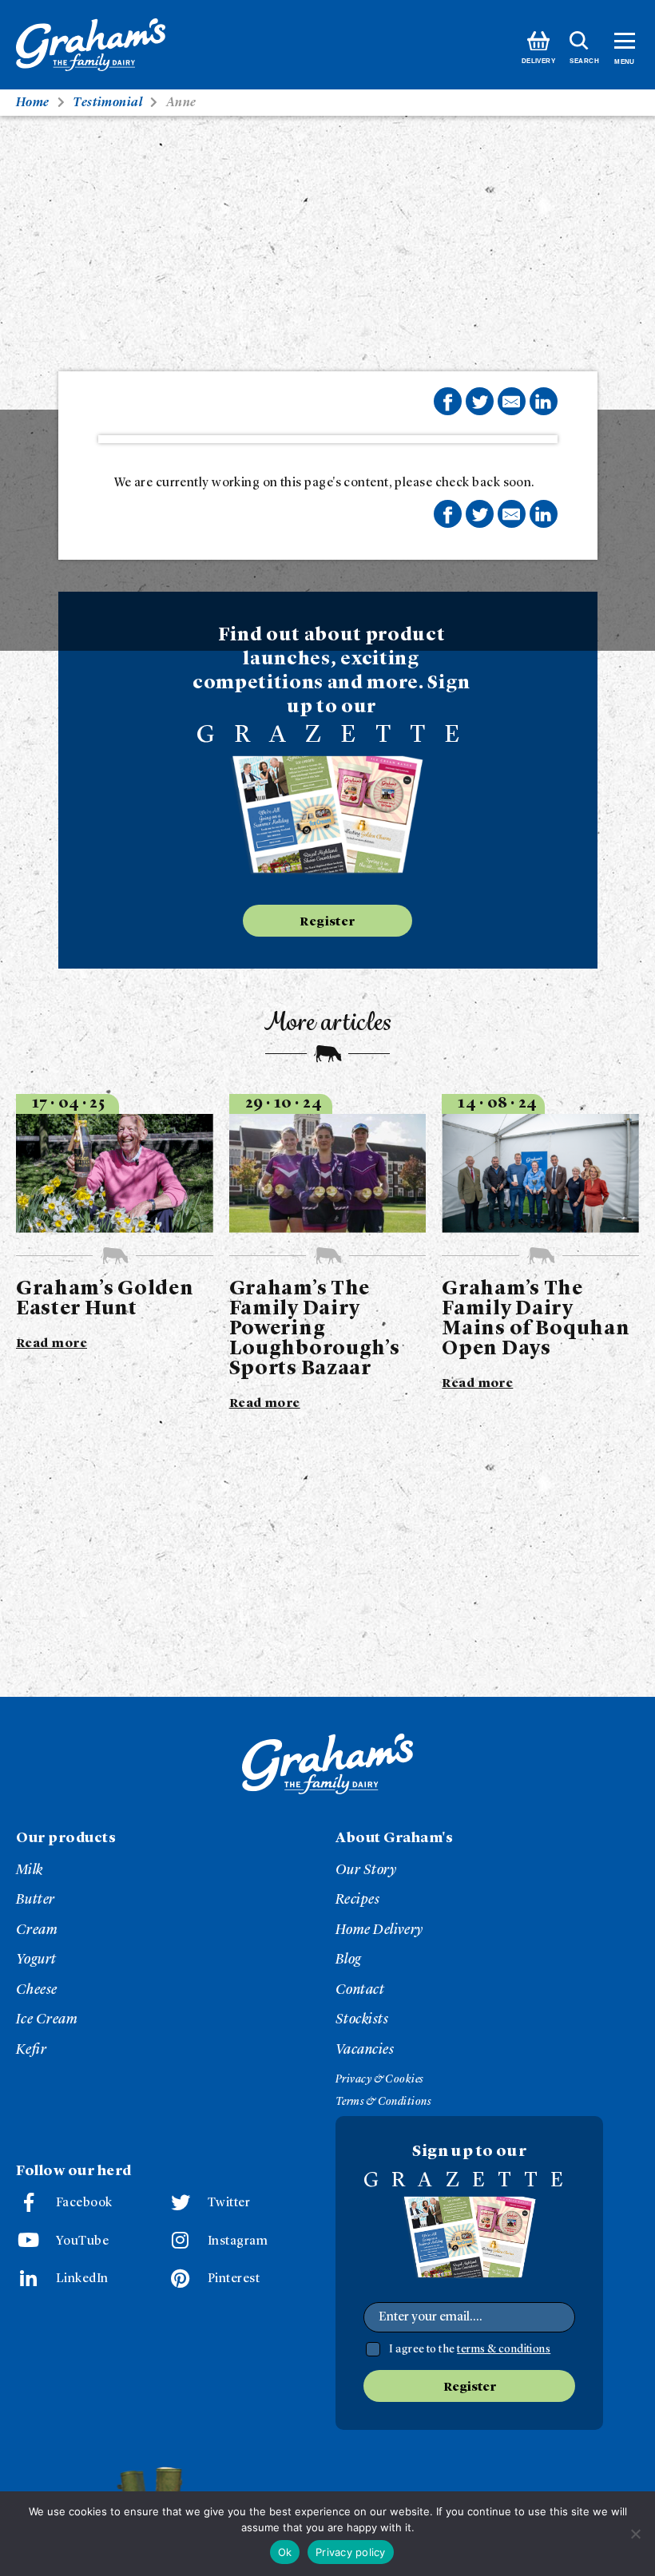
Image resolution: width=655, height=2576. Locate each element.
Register (327, 922)
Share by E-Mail (512, 401)
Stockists (362, 2019)
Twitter (229, 2203)
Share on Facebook (448, 401)
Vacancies (365, 2050)
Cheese (37, 1990)
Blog (349, 1960)
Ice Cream (47, 2019)
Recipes (357, 1900)
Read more (52, 1344)
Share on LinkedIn (544, 401)
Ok (285, 2552)
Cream (37, 1930)
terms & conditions (504, 2349)
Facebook (84, 2203)
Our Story (366, 1870)
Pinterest (234, 2279)
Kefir (31, 2050)
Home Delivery (379, 1930)
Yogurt (36, 1960)
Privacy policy (351, 2552)
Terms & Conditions (383, 2102)
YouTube (82, 2241)
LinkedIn (82, 2279)
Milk (30, 1870)
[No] (635, 2534)
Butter (36, 1900)
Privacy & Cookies (379, 2079)
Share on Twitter (480, 401)
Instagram (238, 2241)
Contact (360, 1990)
